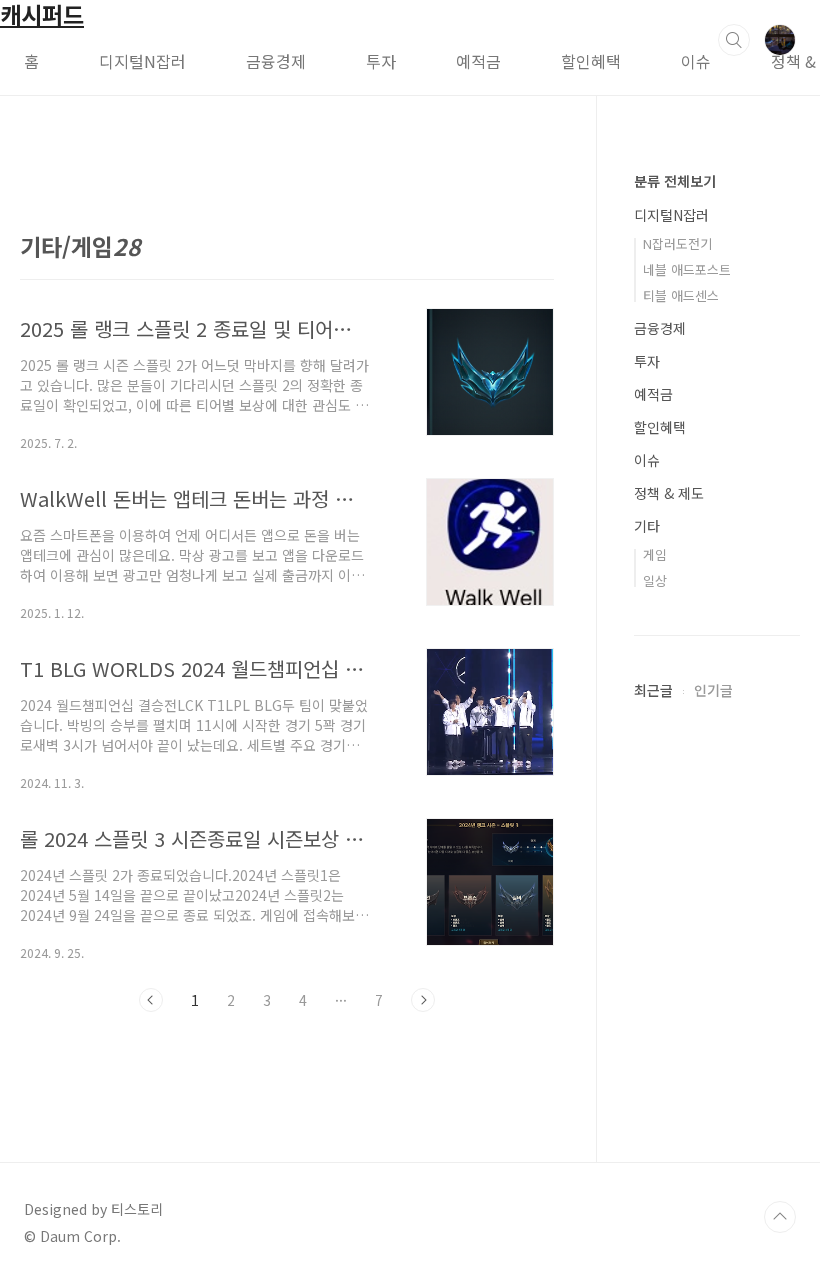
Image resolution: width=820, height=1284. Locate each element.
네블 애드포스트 (687, 269)
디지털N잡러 (142, 61)
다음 (423, 1000)
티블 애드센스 (681, 295)
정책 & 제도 (669, 493)
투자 (381, 61)
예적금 (478, 61)
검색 (734, 40)
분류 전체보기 (675, 181)
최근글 (653, 690)
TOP (780, 1217)
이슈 (696, 61)
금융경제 (276, 61)
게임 (655, 554)
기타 (647, 526)
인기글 (713, 690)
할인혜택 (591, 61)
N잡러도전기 (677, 243)
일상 (655, 580)
